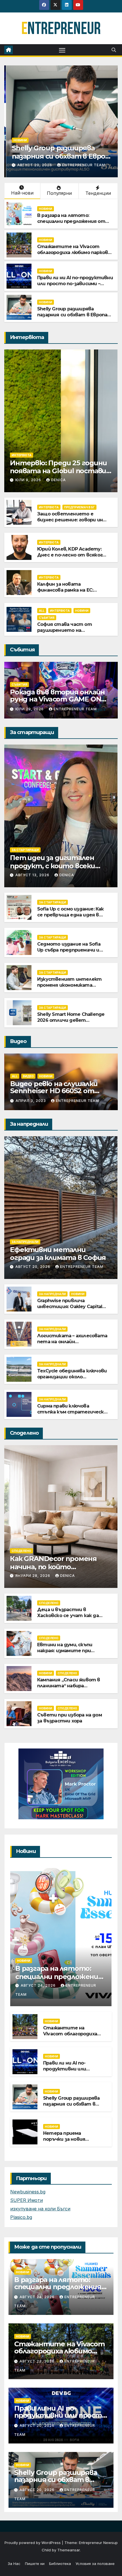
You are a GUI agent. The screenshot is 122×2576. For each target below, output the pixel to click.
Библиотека (60, 2564)
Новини (18, 140)
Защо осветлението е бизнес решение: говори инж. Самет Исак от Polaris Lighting (72, 523)
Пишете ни (35, 2564)
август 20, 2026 (33, 165)
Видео (28, 1076)
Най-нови (22, 193)
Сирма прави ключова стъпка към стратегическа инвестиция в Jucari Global (72, 1412)
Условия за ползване (95, 2564)
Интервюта (22, 455)
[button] (114, 50)
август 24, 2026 (39, 1985)
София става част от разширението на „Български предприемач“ (69, 630)
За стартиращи (25, 850)
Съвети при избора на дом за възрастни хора (70, 1718)
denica (58, 480)
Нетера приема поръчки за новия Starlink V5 (64, 2139)
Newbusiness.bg (28, 2192)
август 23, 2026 (38, 2361)
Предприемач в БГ (79, 507)
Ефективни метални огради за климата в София (58, 1254)
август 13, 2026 (33, 875)
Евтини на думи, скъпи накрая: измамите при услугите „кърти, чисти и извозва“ (70, 1653)
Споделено (21, 1551)
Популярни (59, 193)
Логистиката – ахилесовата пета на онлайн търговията (72, 1342)
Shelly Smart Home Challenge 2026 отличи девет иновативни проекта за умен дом (71, 1023)
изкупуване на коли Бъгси (40, 2209)
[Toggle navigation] (62, 50)
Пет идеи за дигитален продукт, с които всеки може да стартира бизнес (57, 866)
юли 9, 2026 (29, 480)
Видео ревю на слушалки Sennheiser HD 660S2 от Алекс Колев (54, 1091)
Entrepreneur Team (82, 165)
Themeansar (69, 2550)
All (42, 611)
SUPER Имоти (27, 2200)
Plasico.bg (21, 2217)
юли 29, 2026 (30, 709)
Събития (47, 618)
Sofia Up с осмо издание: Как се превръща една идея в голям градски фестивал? (71, 915)
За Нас (14, 2564)
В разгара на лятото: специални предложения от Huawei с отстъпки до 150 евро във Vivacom (71, 224)
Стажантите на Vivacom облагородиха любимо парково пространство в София (74, 252)
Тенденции (98, 193)
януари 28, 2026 (33, 1576)
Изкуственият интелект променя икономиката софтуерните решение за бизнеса (70, 988)
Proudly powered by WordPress (33, 2543)
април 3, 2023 (31, 1101)
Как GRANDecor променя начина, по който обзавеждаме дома (53, 1567)
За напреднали (25, 1242)
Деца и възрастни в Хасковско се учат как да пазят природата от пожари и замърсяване (68, 1618)
